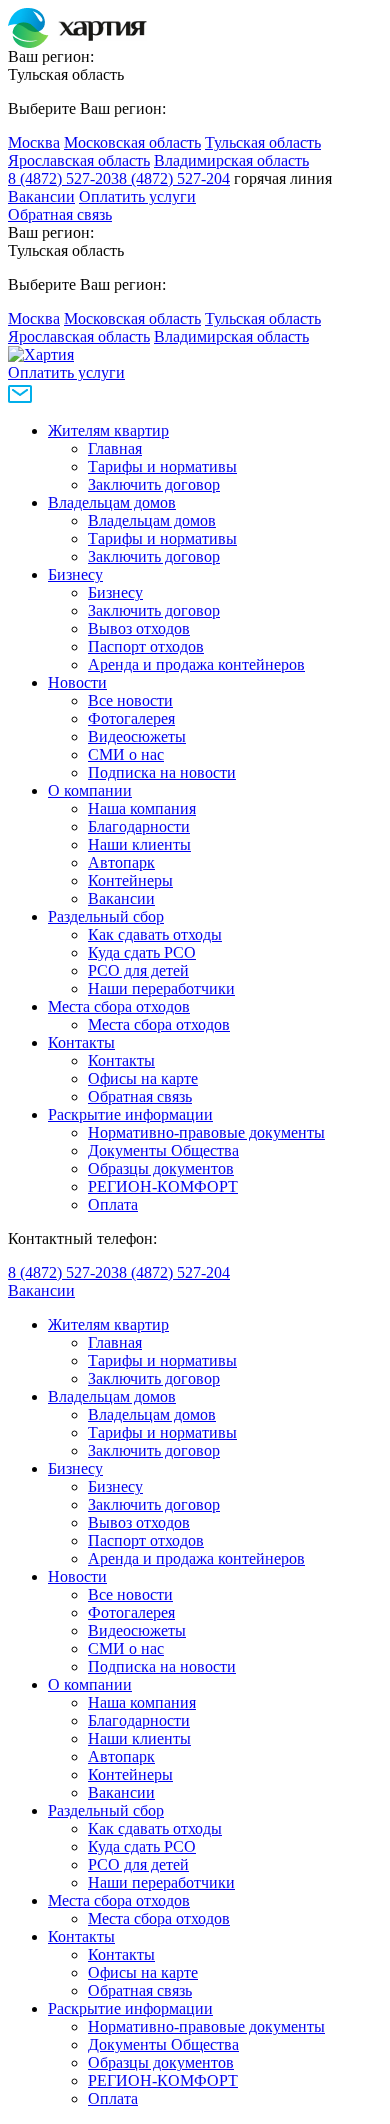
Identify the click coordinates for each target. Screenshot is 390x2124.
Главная (115, 448)
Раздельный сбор (106, 916)
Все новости (130, 700)
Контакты (81, 1042)
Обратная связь (60, 214)
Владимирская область (231, 160)
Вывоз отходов (139, 628)
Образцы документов (161, 1168)
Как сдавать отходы (155, 934)
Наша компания (142, 808)
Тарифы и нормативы (162, 466)
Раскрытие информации (130, 1114)
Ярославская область (79, 160)
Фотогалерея (131, 718)
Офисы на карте (143, 1078)
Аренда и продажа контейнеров (196, 664)
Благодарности (139, 826)
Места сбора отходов (119, 1006)
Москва (34, 142)
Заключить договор (154, 484)
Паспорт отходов (146, 646)
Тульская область (263, 142)
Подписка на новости (162, 772)
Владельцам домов (112, 502)
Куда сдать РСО (142, 952)
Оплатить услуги (137, 196)
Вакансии (41, 196)
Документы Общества (163, 1150)
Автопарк (121, 862)
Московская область (132, 142)
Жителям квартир (108, 430)
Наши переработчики (161, 988)
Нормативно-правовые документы (206, 1132)
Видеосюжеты (137, 736)
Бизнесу (75, 574)
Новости (77, 682)
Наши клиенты (139, 844)
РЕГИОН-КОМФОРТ (163, 1186)
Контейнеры (130, 880)
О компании (90, 790)
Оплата (113, 1204)
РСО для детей (138, 970)
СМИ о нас (126, 754)
